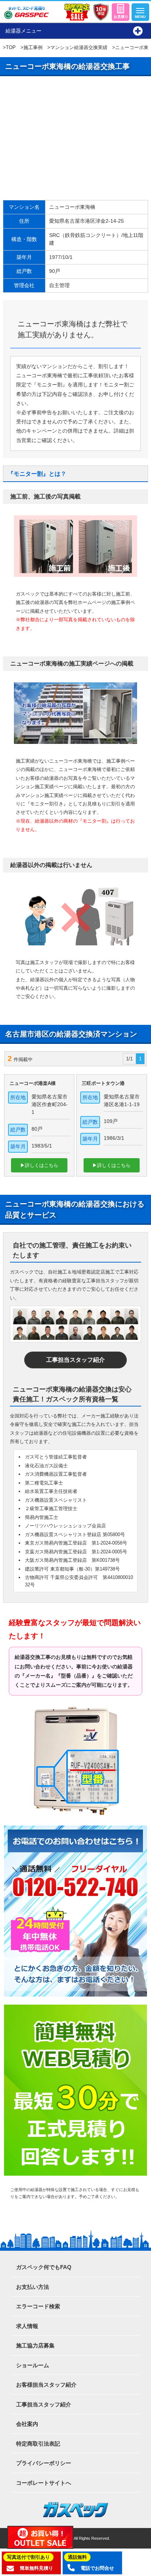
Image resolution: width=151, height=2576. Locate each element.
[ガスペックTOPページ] (26, 13)
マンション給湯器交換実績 (79, 47)
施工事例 (33, 47)
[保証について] (101, 12)
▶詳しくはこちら (39, 1165)
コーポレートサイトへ (44, 2483)
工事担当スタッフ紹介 (75, 1360)
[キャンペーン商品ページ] (77, 12)
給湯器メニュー (23, 31)
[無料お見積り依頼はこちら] (121, 12)
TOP (11, 47)
